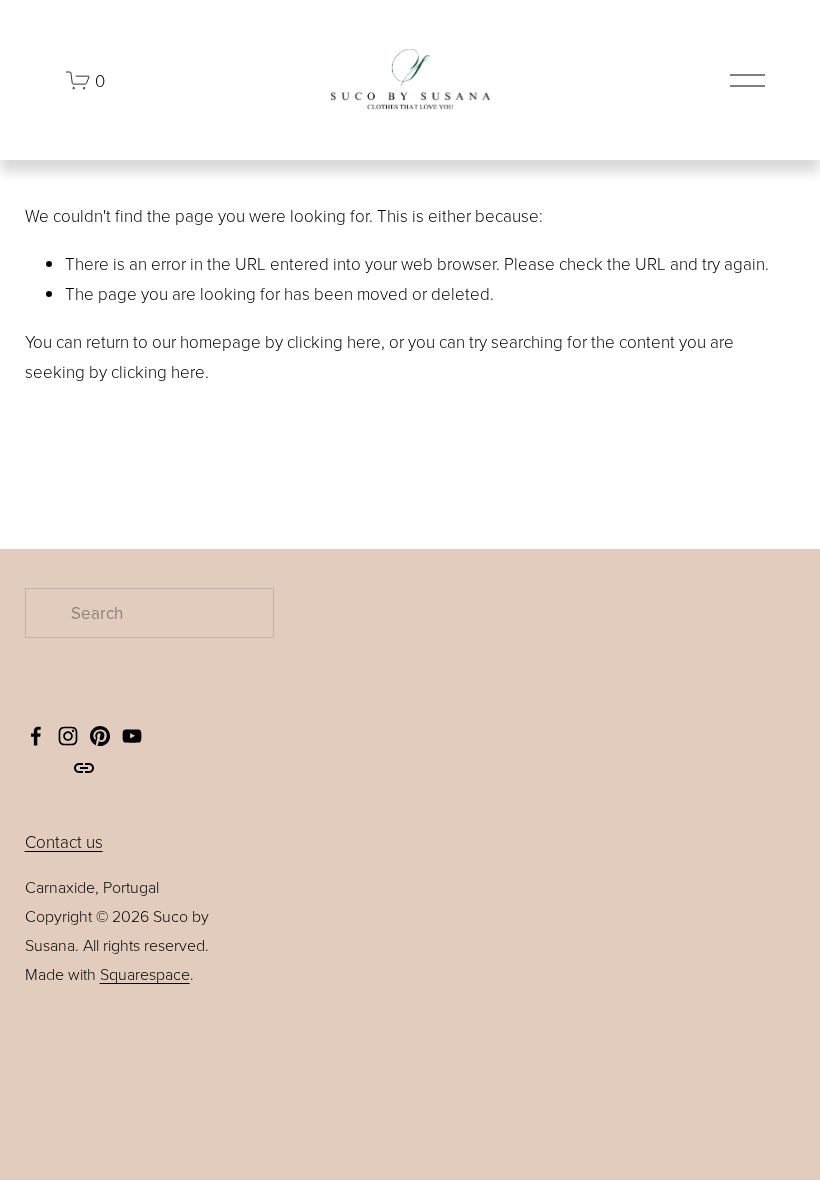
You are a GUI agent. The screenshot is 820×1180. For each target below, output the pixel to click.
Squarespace (145, 974)
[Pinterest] (100, 736)
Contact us (64, 841)
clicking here (334, 341)
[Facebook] (36, 736)
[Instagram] (68, 736)
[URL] (84, 768)
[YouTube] (132, 736)
